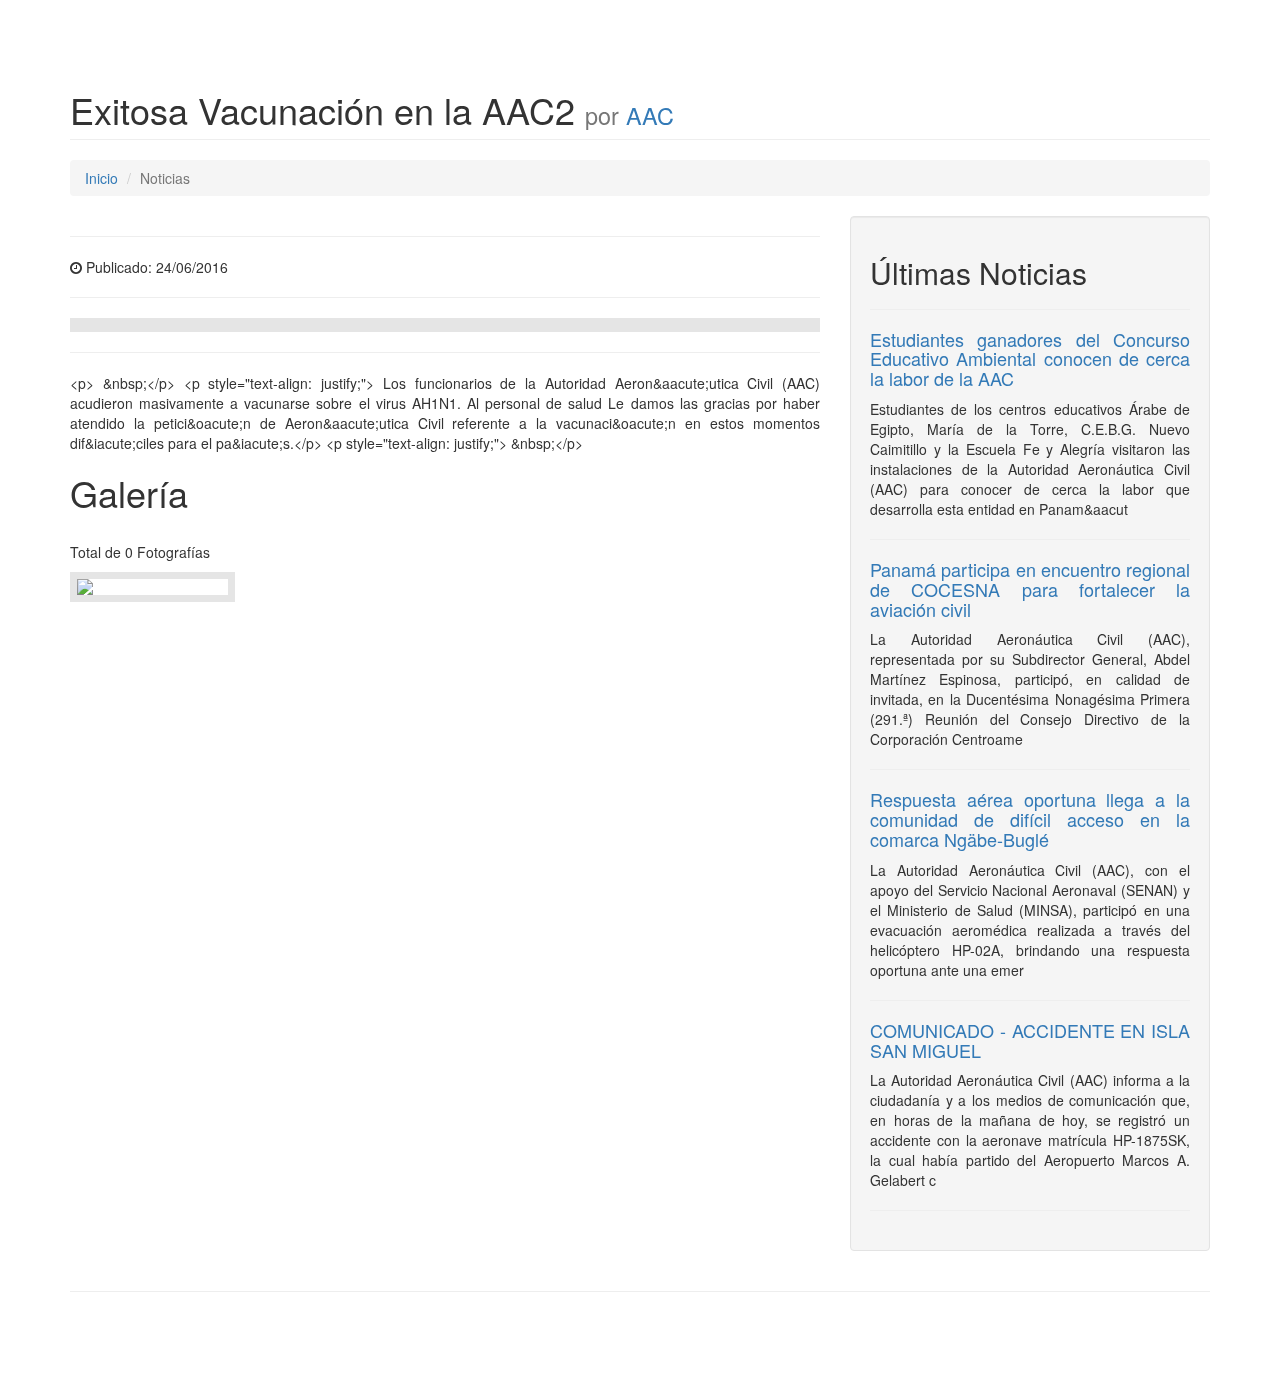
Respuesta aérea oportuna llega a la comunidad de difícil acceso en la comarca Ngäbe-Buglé (1030, 819)
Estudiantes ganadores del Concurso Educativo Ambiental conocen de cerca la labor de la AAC (1030, 359)
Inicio (101, 178)
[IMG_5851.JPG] (152, 587)
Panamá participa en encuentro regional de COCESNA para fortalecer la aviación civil (1030, 589)
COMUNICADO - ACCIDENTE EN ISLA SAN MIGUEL (1030, 1040)
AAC (650, 115)
